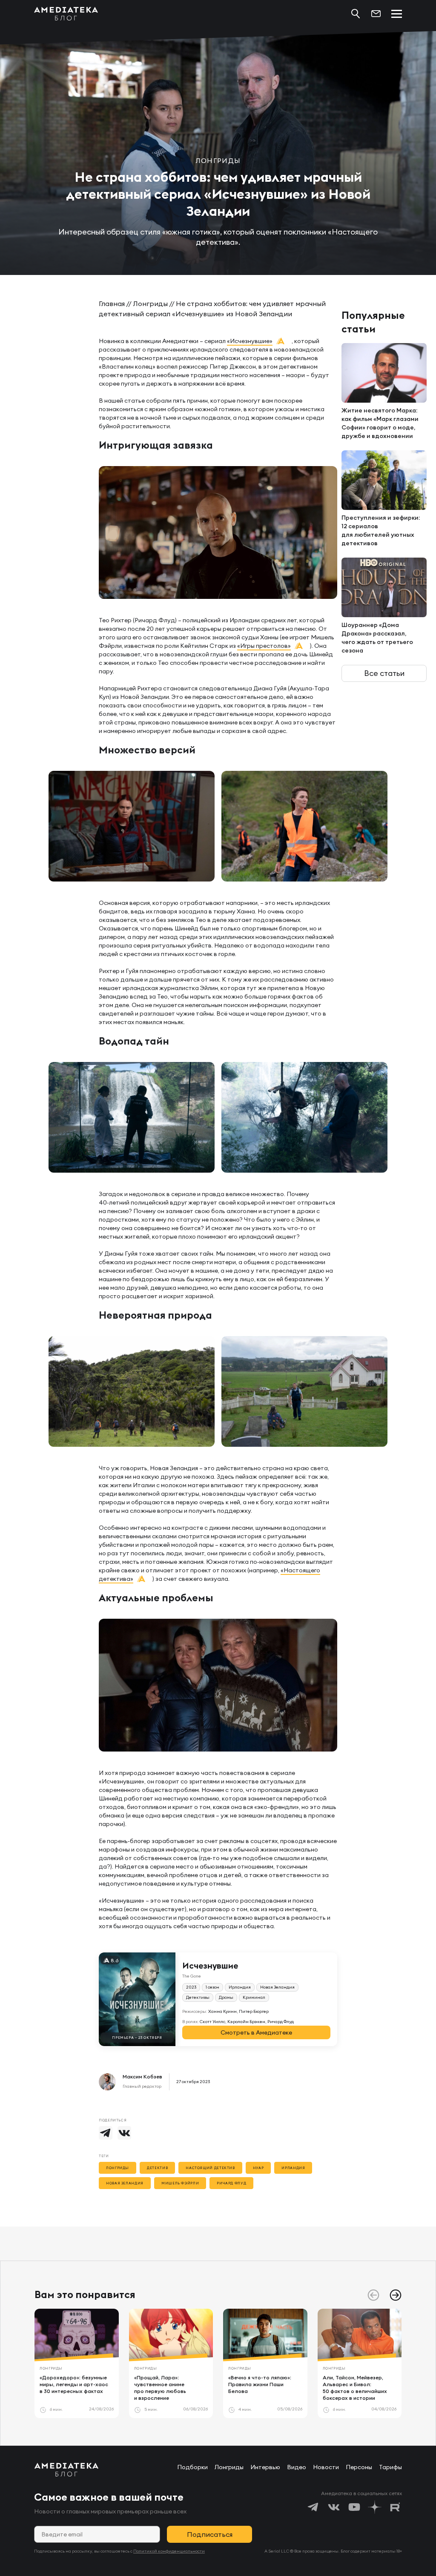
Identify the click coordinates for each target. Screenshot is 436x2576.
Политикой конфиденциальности (169, 2551)
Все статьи (384, 673)
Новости (326, 2467)
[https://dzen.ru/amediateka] (375, 2507)
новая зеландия (125, 2183)
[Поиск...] (356, 14)
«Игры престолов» (264, 646)
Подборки (192, 2467)
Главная (112, 303)
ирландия (293, 2168)
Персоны (359, 2467)
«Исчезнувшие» (250, 341)
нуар (258, 2168)
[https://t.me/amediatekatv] (313, 2507)
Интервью (265, 2467)
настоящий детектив (210, 2168)
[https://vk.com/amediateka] (334, 2507)
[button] (396, 2295)
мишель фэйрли (180, 2183)
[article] (77, 2363)
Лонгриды (150, 303)
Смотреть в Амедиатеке (256, 2032)
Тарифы (390, 2467)
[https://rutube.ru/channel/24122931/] (395, 2507)
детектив (157, 2168)
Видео (297, 2467)
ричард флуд (231, 2183)
